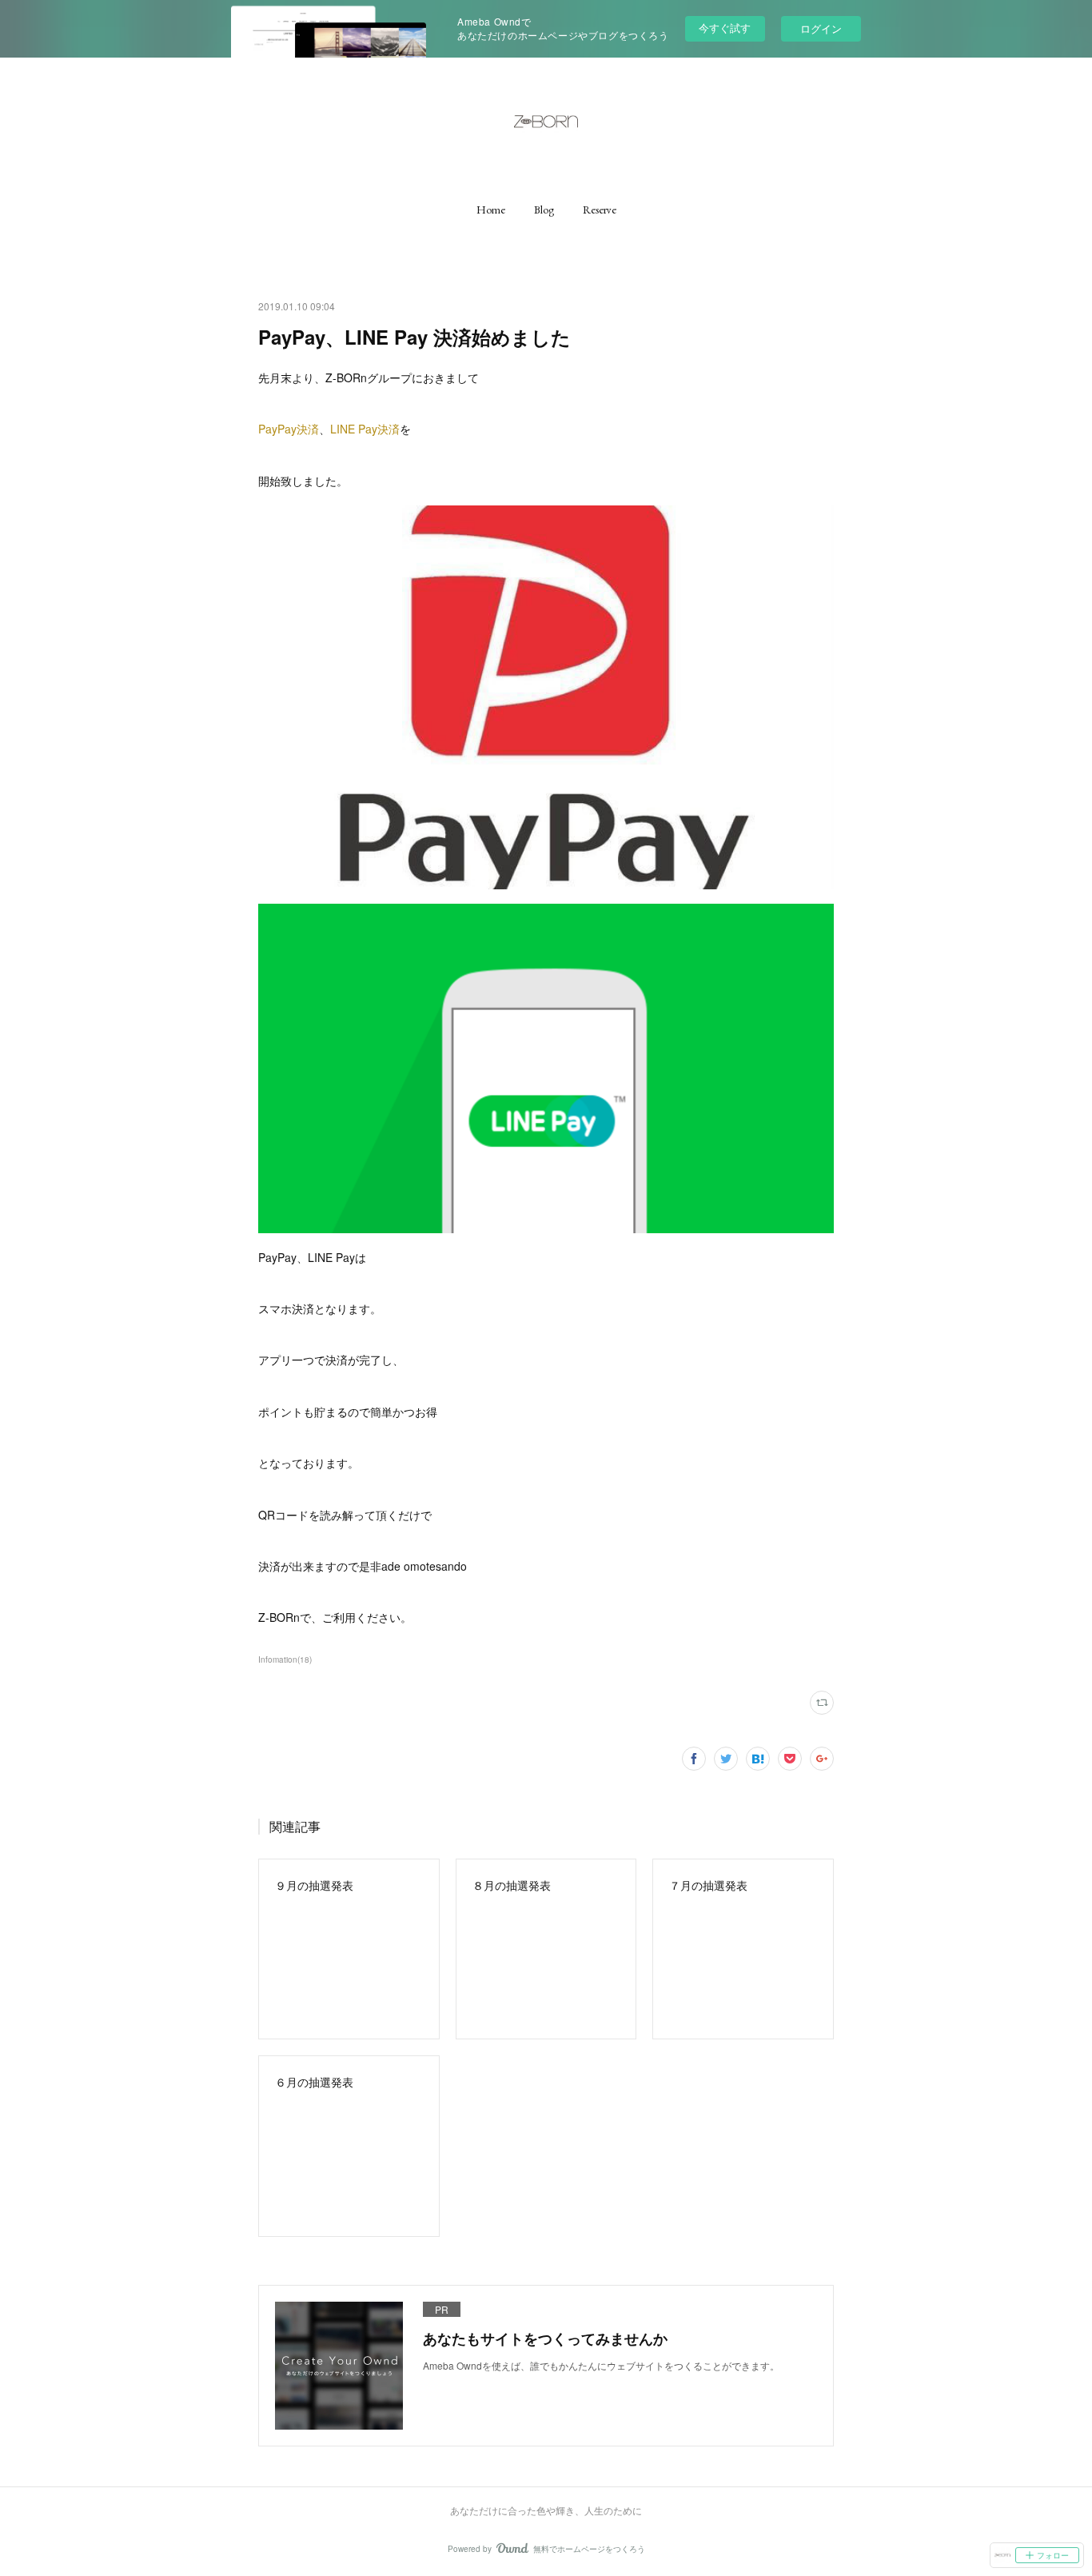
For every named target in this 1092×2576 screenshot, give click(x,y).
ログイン (821, 28)
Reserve (600, 210)
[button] (491, 210)
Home (491, 210)
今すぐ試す (725, 28)
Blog (544, 210)
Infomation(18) (285, 1659)
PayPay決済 (289, 429)
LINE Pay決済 (365, 429)
